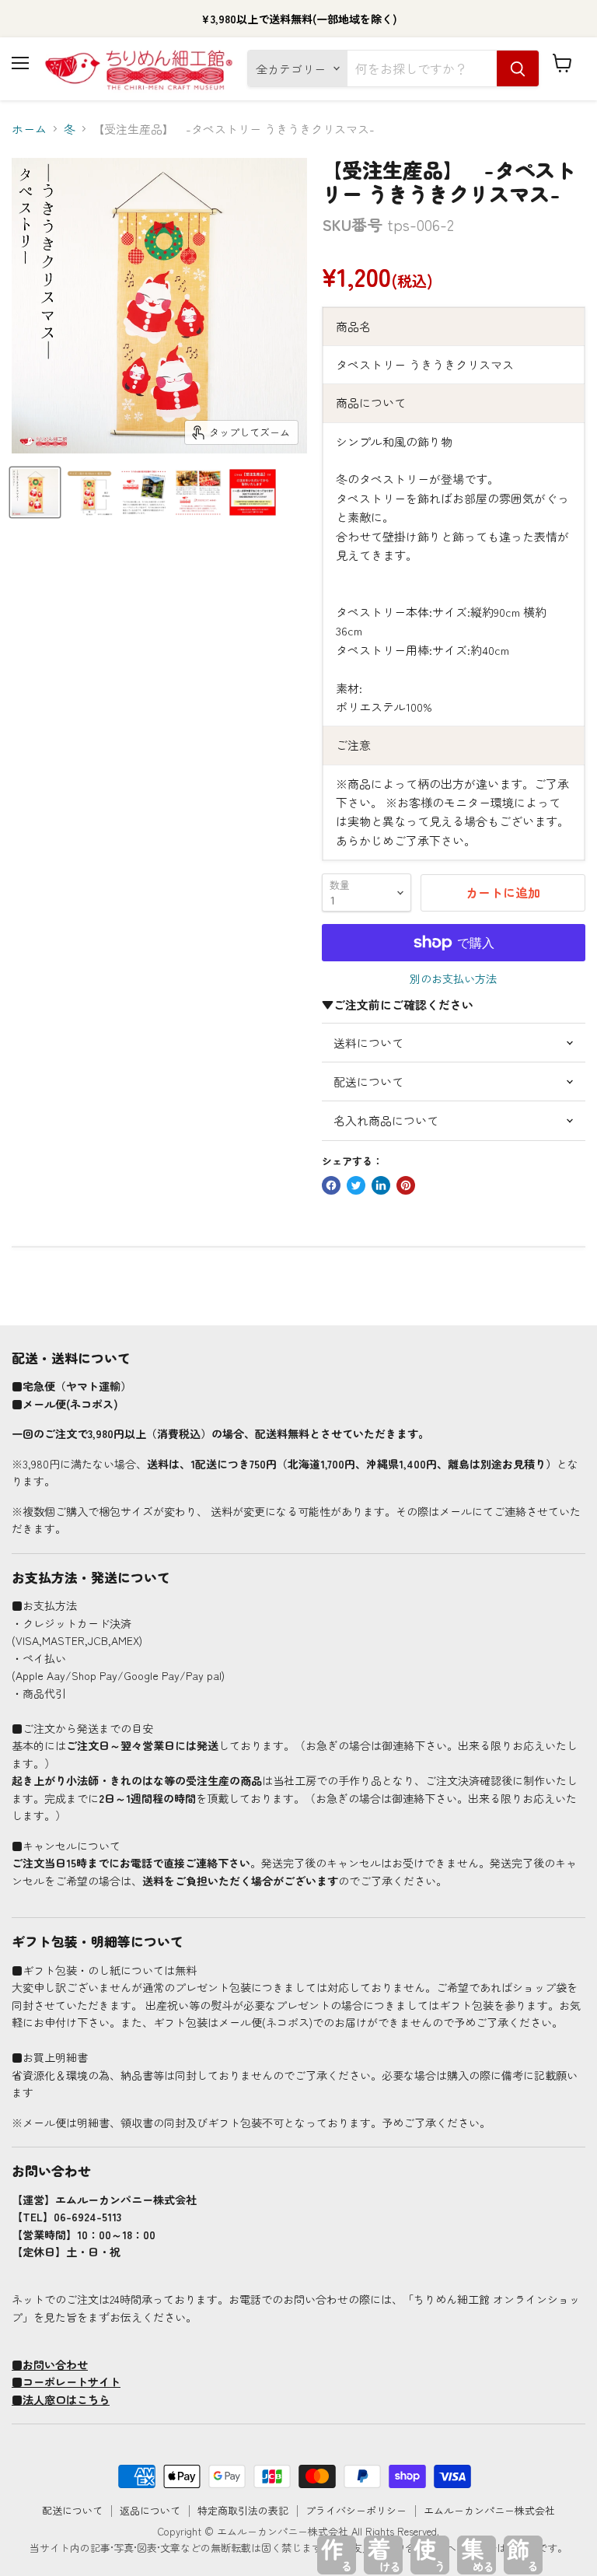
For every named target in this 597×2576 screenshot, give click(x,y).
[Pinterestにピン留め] (406, 1185)
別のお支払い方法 (453, 978)
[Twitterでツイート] (356, 1185)
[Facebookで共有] (331, 1185)
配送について (72, 2510)
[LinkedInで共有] (381, 1185)
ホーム (29, 129)
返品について (150, 2510)
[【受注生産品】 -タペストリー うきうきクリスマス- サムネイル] (35, 492)
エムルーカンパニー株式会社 (489, 2510)
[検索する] (518, 68)
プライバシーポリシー (356, 2510)
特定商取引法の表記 (243, 2510)
